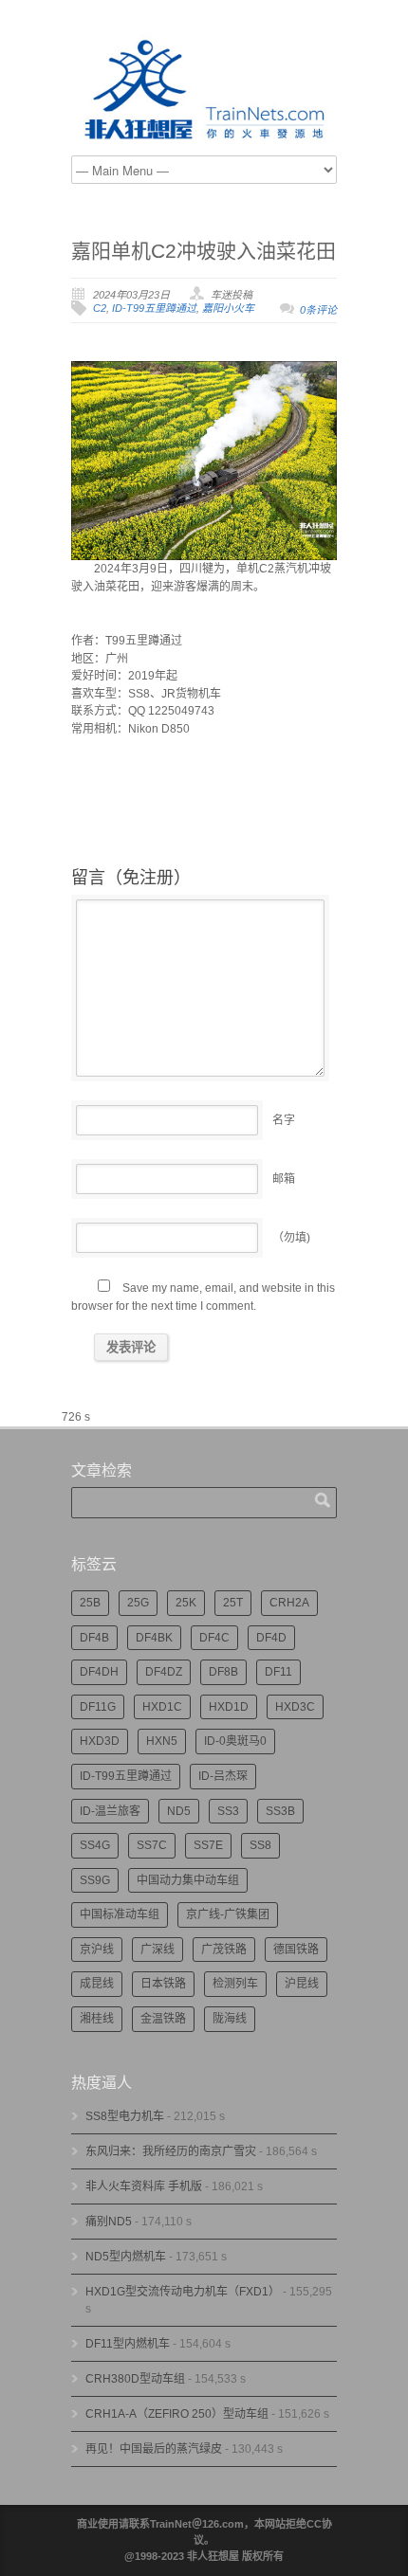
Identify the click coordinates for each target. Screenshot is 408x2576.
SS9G (95, 1880)
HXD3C (295, 1707)
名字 (284, 1120)
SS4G (95, 1845)
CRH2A (289, 1603)
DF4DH (99, 1672)
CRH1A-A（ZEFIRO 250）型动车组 (177, 2414)
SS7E (208, 1845)
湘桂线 (97, 2019)
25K (186, 1603)
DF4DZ (164, 1672)
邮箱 (284, 1179)
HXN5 (162, 1741)
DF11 (278, 1672)
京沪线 (97, 1950)
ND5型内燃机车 (126, 2257)
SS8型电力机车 (125, 2116)
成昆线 (97, 1984)
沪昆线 (302, 1984)
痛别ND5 (109, 2222)
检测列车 (235, 1984)
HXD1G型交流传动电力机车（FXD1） (183, 2292)
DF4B (94, 1638)
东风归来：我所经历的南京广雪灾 (171, 2151)
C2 (100, 308)
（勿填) (291, 1238)
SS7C (152, 1845)
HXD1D (229, 1707)
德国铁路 (296, 1950)
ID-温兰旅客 (110, 1811)
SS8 (260, 1845)
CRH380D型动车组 (135, 2379)
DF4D (271, 1638)
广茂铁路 (224, 1950)
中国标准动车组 (120, 1914)
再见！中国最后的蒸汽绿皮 (154, 2449)
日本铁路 (163, 1984)
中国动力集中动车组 (188, 1880)
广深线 (158, 1950)
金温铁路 (163, 2019)
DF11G (98, 1707)
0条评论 (318, 310)
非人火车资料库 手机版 (144, 2186)
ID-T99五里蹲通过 (154, 308)
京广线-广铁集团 (228, 1914)
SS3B (280, 1811)
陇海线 (230, 2019)
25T (233, 1603)
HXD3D (100, 1741)
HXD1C (162, 1707)
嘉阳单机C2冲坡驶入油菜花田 (204, 251)
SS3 (228, 1811)
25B (90, 1603)
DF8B (223, 1672)
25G (138, 1603)
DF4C (214, 1638)
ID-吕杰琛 (223, 1776)
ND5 (179, 1811)
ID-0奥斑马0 (235, 1741)
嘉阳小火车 (228, 308)
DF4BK (154, 1638)
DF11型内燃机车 (128, 2344)
